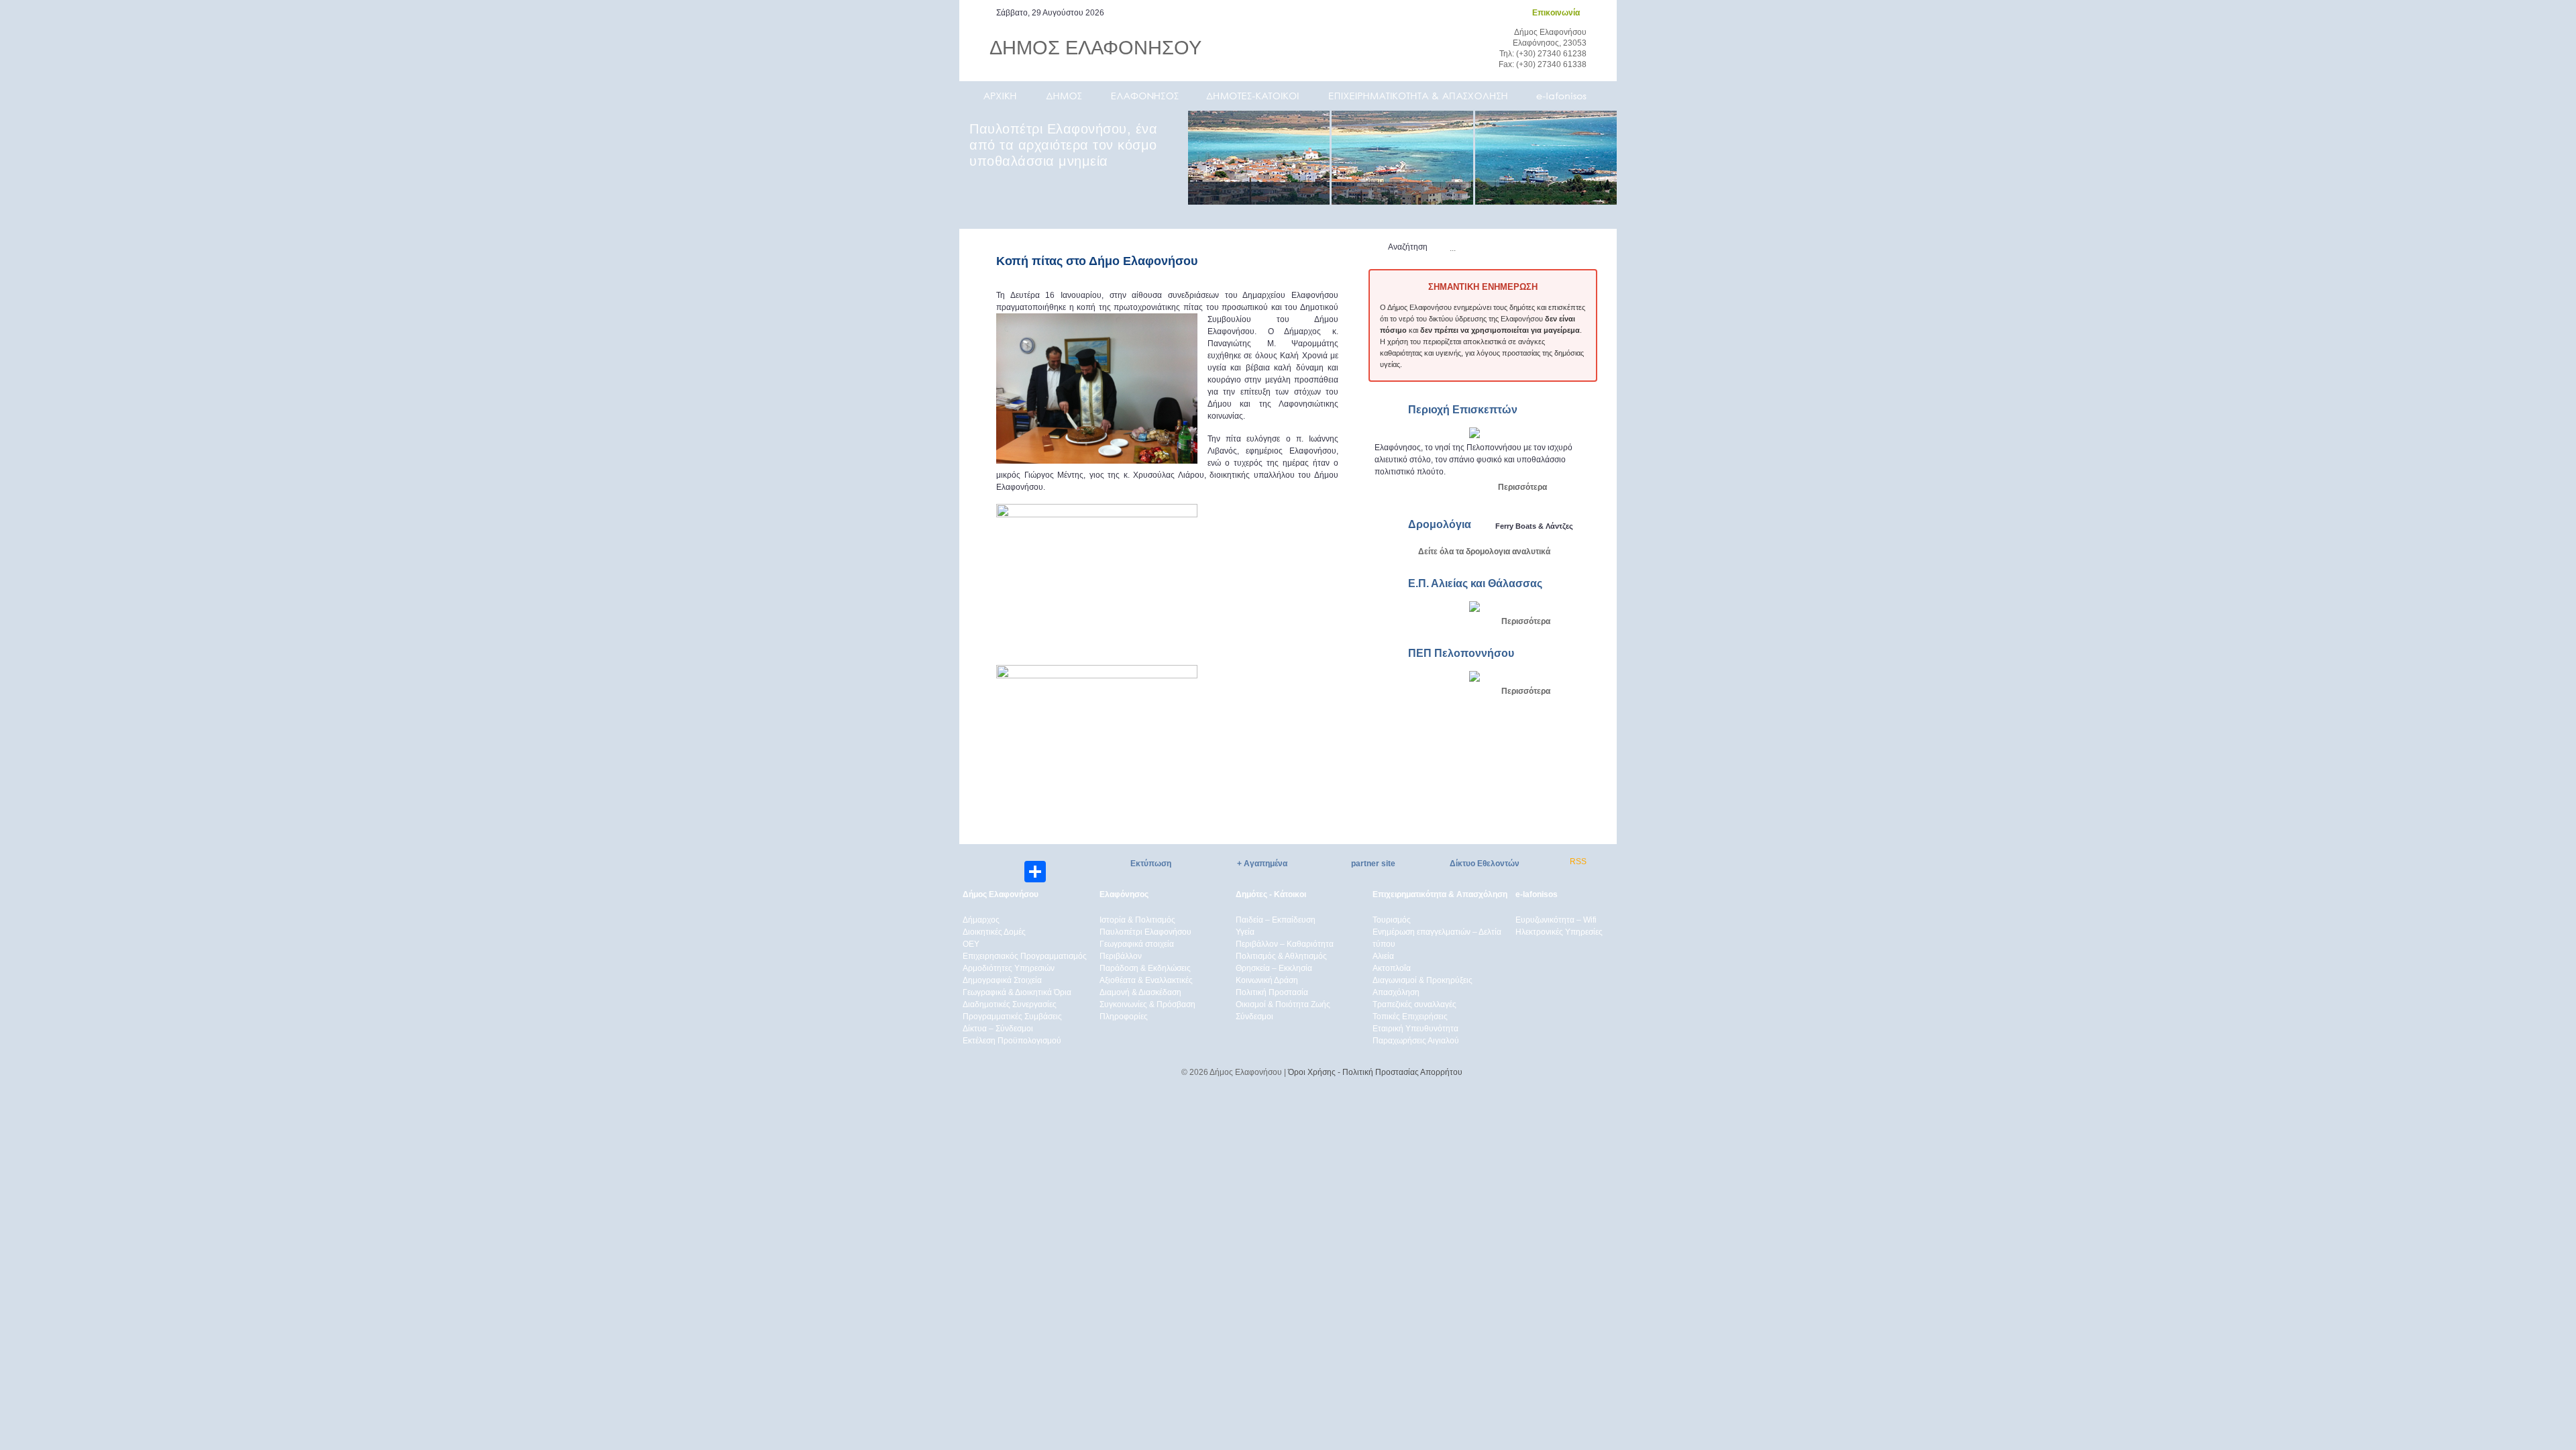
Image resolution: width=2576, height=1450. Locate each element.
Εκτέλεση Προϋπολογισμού (1012, 1041)
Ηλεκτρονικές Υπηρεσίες (1559, 932)
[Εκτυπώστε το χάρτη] (1474, 435)
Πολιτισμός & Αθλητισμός (1281, 956)
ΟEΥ (971, 944)
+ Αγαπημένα (1262, 864)
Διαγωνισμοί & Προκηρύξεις (1423, 980)
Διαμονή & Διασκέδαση (1140, 992)
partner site (1373, 864)
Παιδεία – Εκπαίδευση (1276, 920)
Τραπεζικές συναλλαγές (1414, 1004)
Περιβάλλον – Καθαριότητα (1285, 944)
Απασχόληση (1396, 992)
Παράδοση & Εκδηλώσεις (1145, 968)
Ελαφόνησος (1124, 894)
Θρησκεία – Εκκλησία (1274, 968)
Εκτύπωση (1151, 864)
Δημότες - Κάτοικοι (1271, 894)
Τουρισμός (1392, 920)
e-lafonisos (1537, 894)
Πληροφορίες (1124, 1017)
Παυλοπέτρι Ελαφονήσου (1145, 932)
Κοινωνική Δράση (1267, 980)
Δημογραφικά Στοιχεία (1002, 980)
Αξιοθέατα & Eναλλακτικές (1146, 980)
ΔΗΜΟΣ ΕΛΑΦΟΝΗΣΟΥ (1095, 48)
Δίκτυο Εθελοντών (1485, 864)
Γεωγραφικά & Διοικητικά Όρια (1017, 992)
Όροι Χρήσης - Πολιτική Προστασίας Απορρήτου (1375, 1072)
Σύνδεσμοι (1254, 1017)
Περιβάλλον (1121, 956)
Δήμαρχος (981, 920)
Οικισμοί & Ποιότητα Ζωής (1283, 1004)
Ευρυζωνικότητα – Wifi (1556, 920)
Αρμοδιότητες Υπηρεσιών (1009, 968)
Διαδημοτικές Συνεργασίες (1010, 1004)
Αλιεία (1383, 956)
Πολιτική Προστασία (1272, 992)
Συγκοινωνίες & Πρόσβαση (1147, 1004)
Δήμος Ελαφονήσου (1001, 894)
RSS (1578, 862)
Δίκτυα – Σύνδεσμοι (998, 1029)
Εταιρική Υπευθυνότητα (1415, 1029)
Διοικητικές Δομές (994, 932)
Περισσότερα (1522, 487)
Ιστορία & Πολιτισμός (1137, 920)
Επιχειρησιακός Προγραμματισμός (1025, 956)
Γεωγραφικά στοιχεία (1137, 944)
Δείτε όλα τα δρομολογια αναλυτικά (1484, 552)
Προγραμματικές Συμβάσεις (1012, 1017)
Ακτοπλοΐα (1392, 968)
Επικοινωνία (1556, 13)
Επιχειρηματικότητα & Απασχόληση (1440, 894)
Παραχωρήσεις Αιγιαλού (1416, 1041)
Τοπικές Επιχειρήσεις (1410, 1017)
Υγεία (1245, 932)
